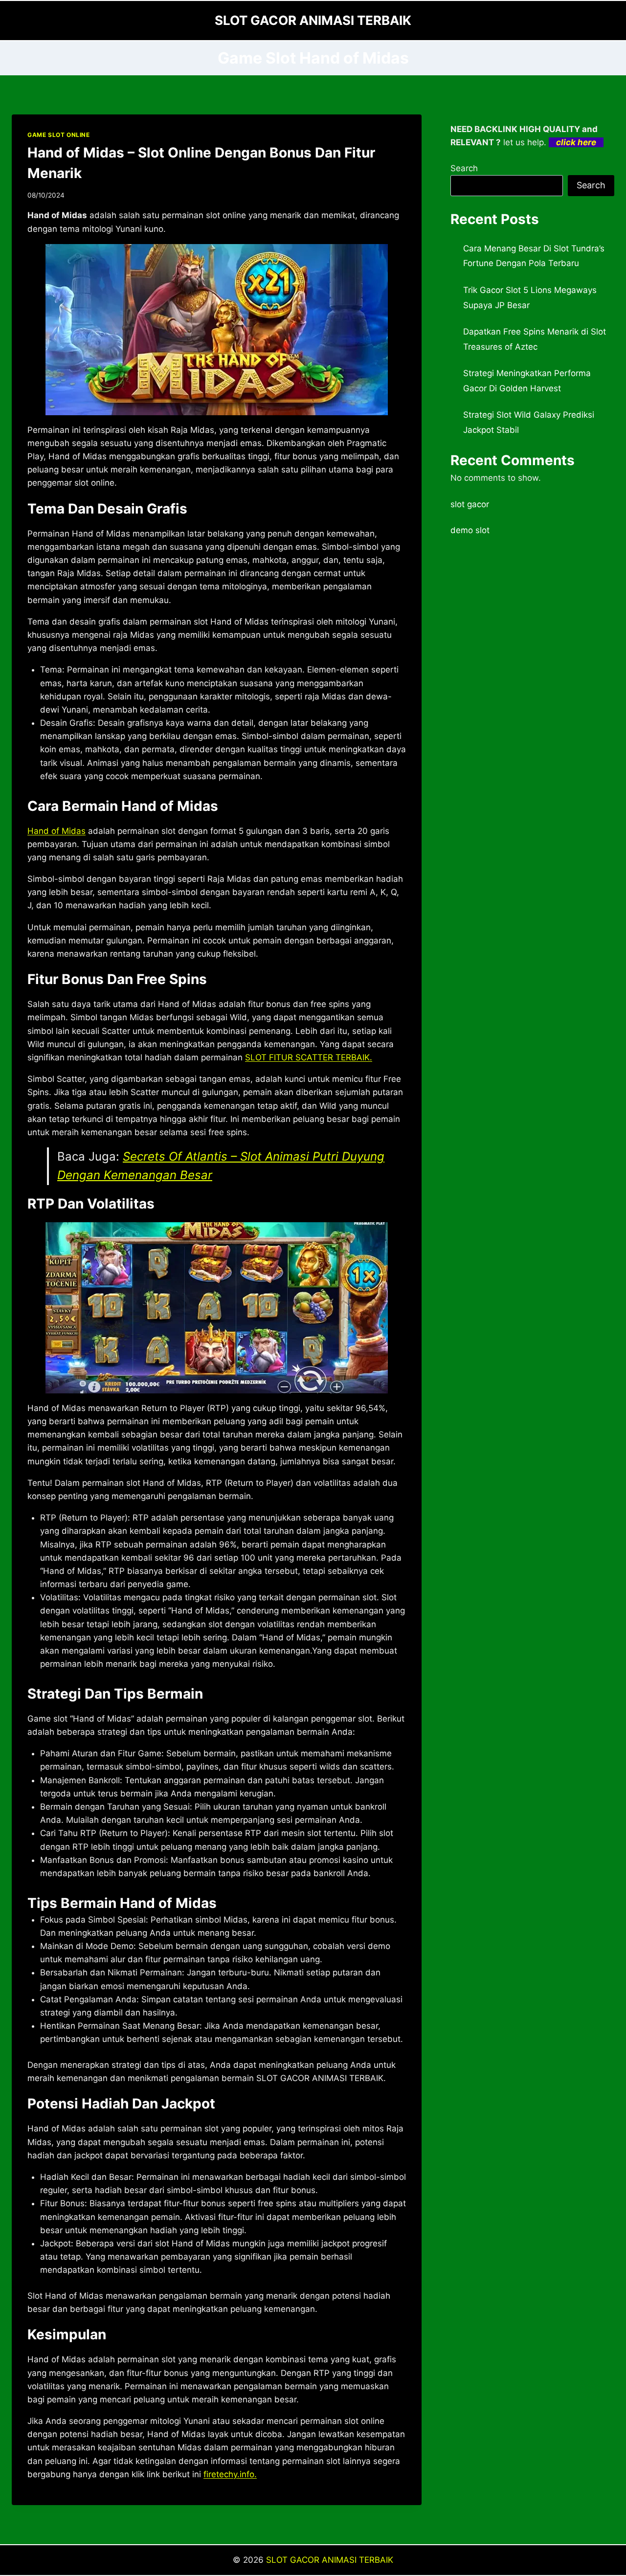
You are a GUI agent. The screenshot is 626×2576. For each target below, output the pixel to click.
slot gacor (470, 504)
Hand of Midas (56, 831)
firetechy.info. (230, 2474)
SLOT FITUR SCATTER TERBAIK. (309, 1057)
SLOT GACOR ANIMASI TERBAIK (330, 2560)
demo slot (470, 530)
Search (464, 168)
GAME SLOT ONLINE (59, 135)
